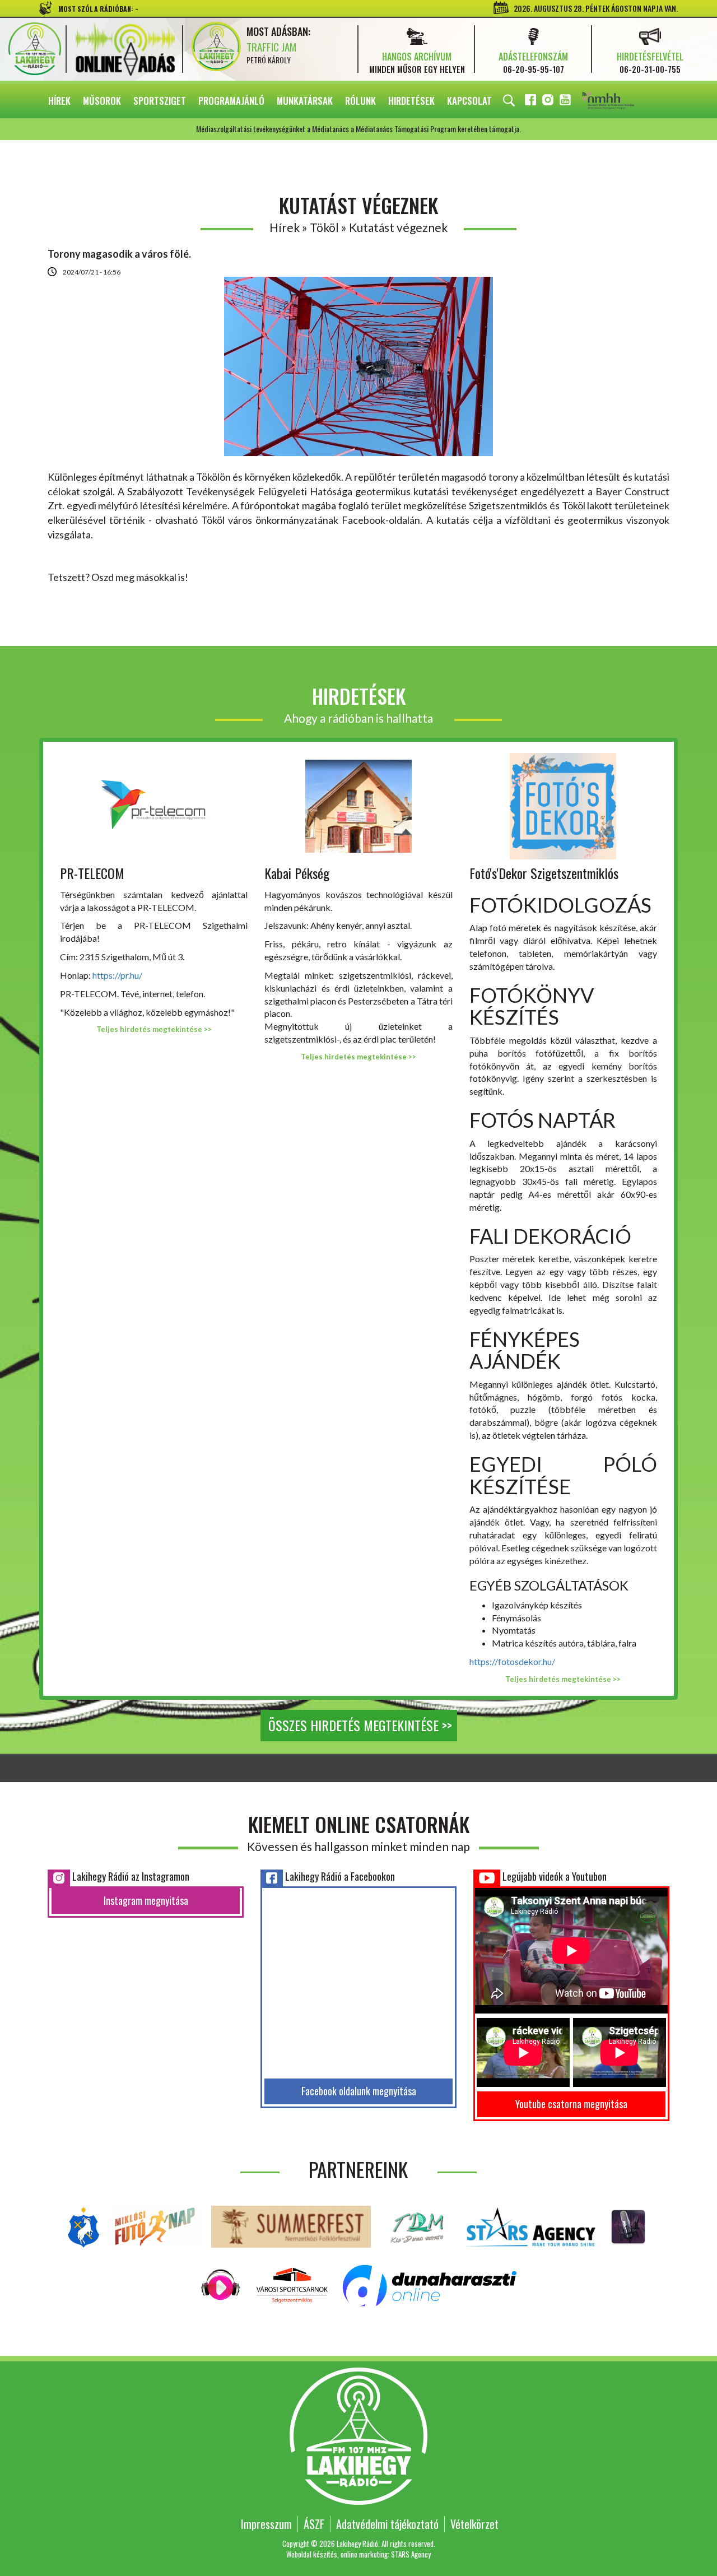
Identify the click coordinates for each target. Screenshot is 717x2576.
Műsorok (102, 101)
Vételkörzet (474, 2524)
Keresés (509, 101)
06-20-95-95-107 (534, 69)
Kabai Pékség (297, 873)
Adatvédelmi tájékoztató (387, 2524)
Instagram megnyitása (146, 1900)
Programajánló (231, 101)
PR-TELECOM (92, 873)
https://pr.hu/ (117, 975)
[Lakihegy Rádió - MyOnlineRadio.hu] (628, 2226)
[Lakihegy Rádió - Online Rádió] (221, 2284)
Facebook (532, 102)
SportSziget (160, 101)
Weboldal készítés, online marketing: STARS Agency (358, 2554)
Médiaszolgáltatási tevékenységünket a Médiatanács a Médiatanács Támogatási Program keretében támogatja (623, 101)
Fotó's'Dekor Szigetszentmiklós (544, 873)
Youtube (566, 102)
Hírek (59, 101)
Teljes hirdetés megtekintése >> (154, 1029)
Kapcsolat (469, 101)
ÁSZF (314, 2524)
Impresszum (266, 2524)
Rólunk (360, 101)
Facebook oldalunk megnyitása (359, 2091)
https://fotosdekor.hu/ (512, 1661)
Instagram (549, 102)
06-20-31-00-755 (650, 69)
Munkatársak (305, 101)
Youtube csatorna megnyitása (571, 2104)
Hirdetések (411, 101)
